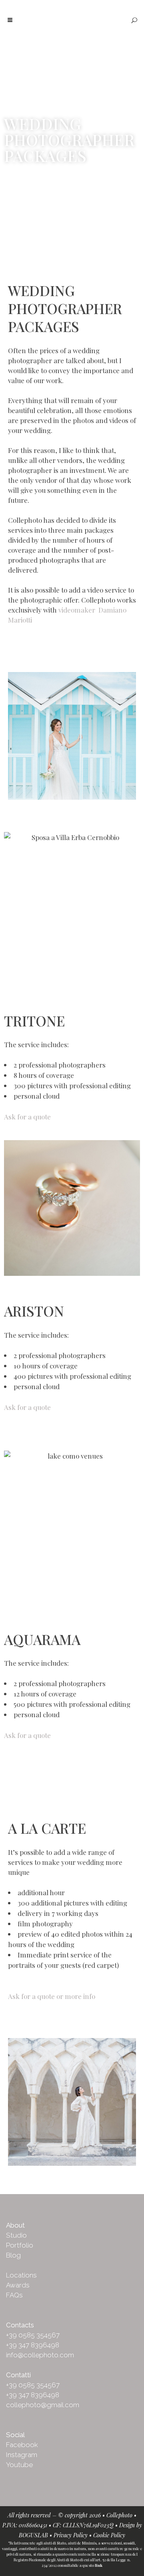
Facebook (22, 2445)
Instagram (22, 2455)
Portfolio (20, 2245)
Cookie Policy (109, 2535)
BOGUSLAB (33, 2535)
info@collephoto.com (40, 2355)
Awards (18, 2285)
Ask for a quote (28, 1117)
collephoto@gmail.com (43, 2405)
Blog (13, 2255)
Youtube (19, 2465)
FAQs (14, 2295)
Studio (16, 2235)
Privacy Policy (71, 2535)
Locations (21, 2275)
